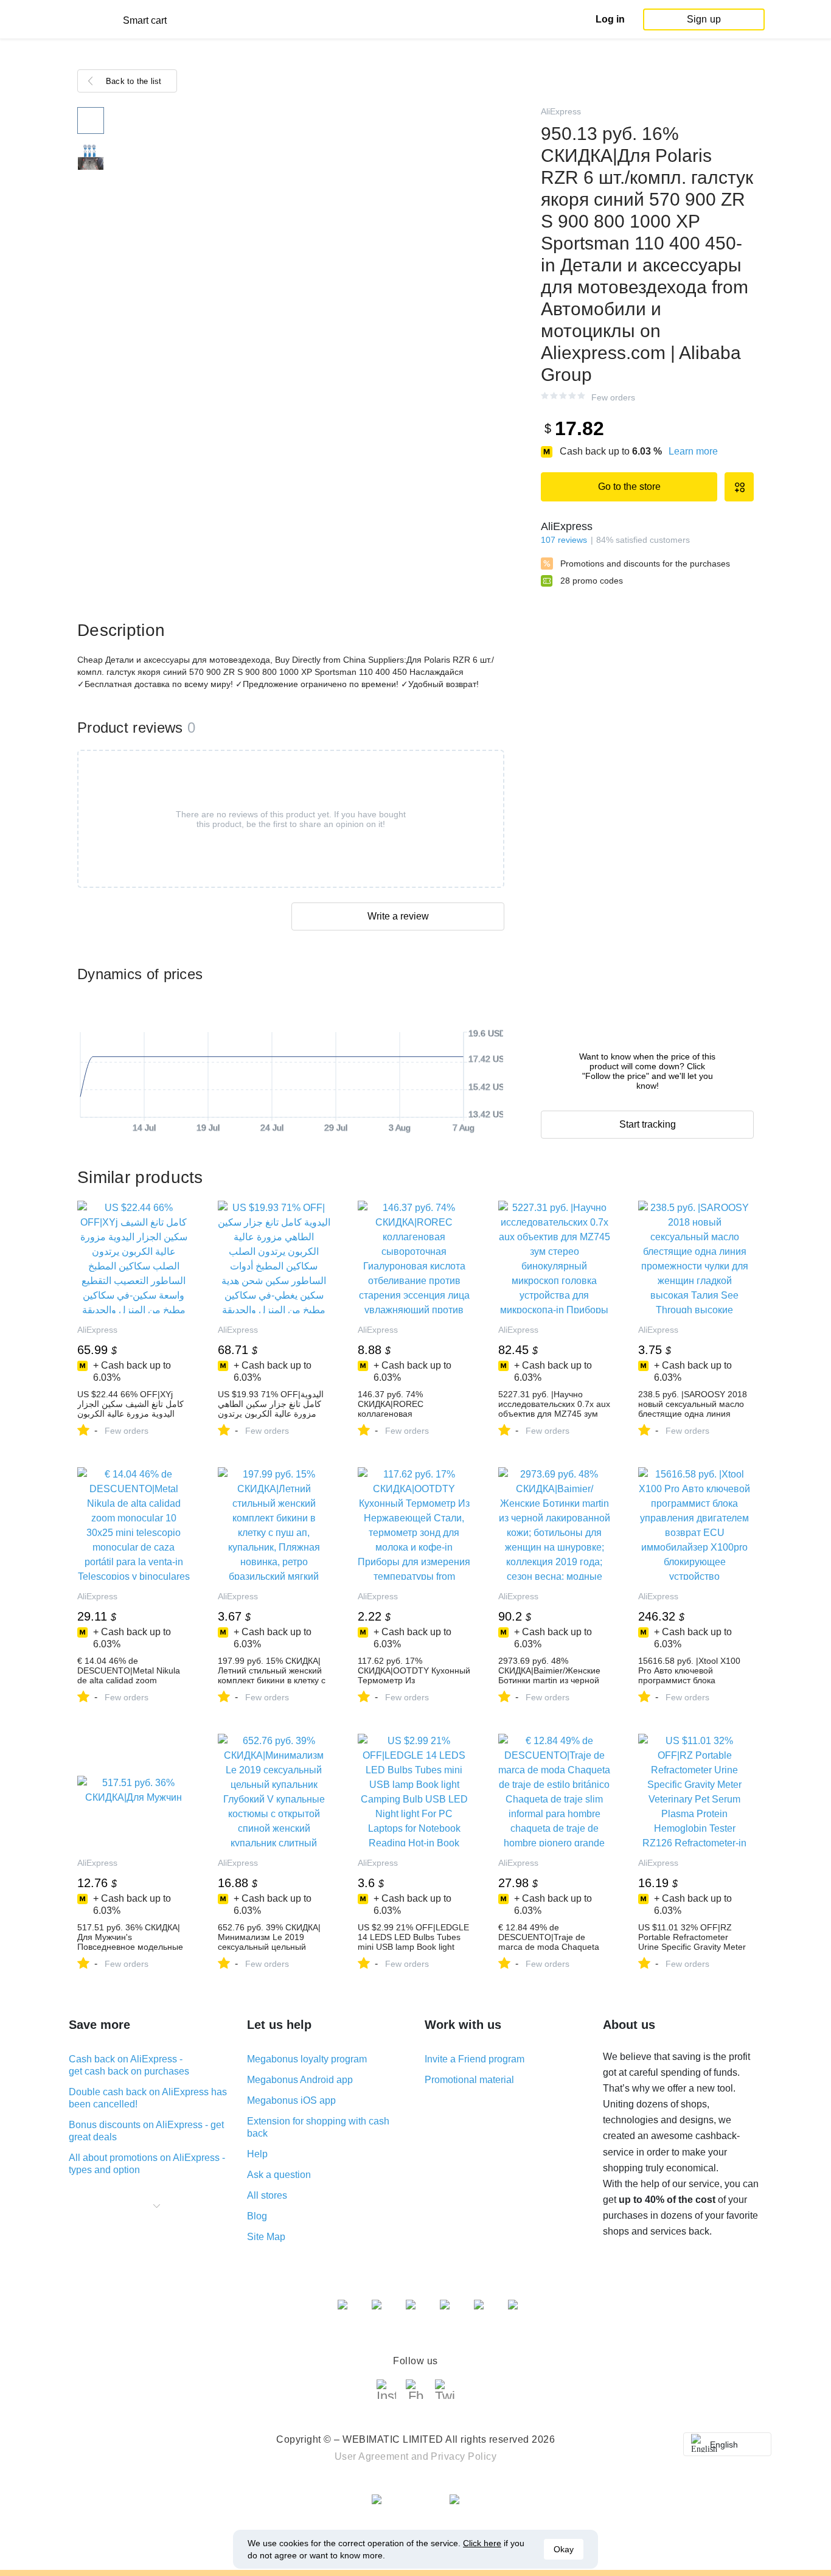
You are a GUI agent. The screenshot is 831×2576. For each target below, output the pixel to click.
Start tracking (648, 1124)
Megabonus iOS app (291, 2100)
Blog (257, 2216)
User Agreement (372, 2456)
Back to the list (134, 81)
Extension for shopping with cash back (318, 2127)
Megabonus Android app (300, 2080)
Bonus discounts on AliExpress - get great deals (146, 2131)
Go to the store (629, 487)
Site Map (266, 2237)
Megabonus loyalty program (307, 2059)
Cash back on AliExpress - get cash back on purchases (129, 2065)
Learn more (693, 451)
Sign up (704, 19)
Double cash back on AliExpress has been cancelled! (148, 2098)
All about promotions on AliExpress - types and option (147, 2164)
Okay (564, 2549)
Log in (610, 19)
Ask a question (279, 2175)
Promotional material (469, 2080)
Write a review (398, 916)
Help (257, 2154)
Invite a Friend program (475, 2059)
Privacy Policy (464, 2456)
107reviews (564, 540)
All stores (267, 2195)
